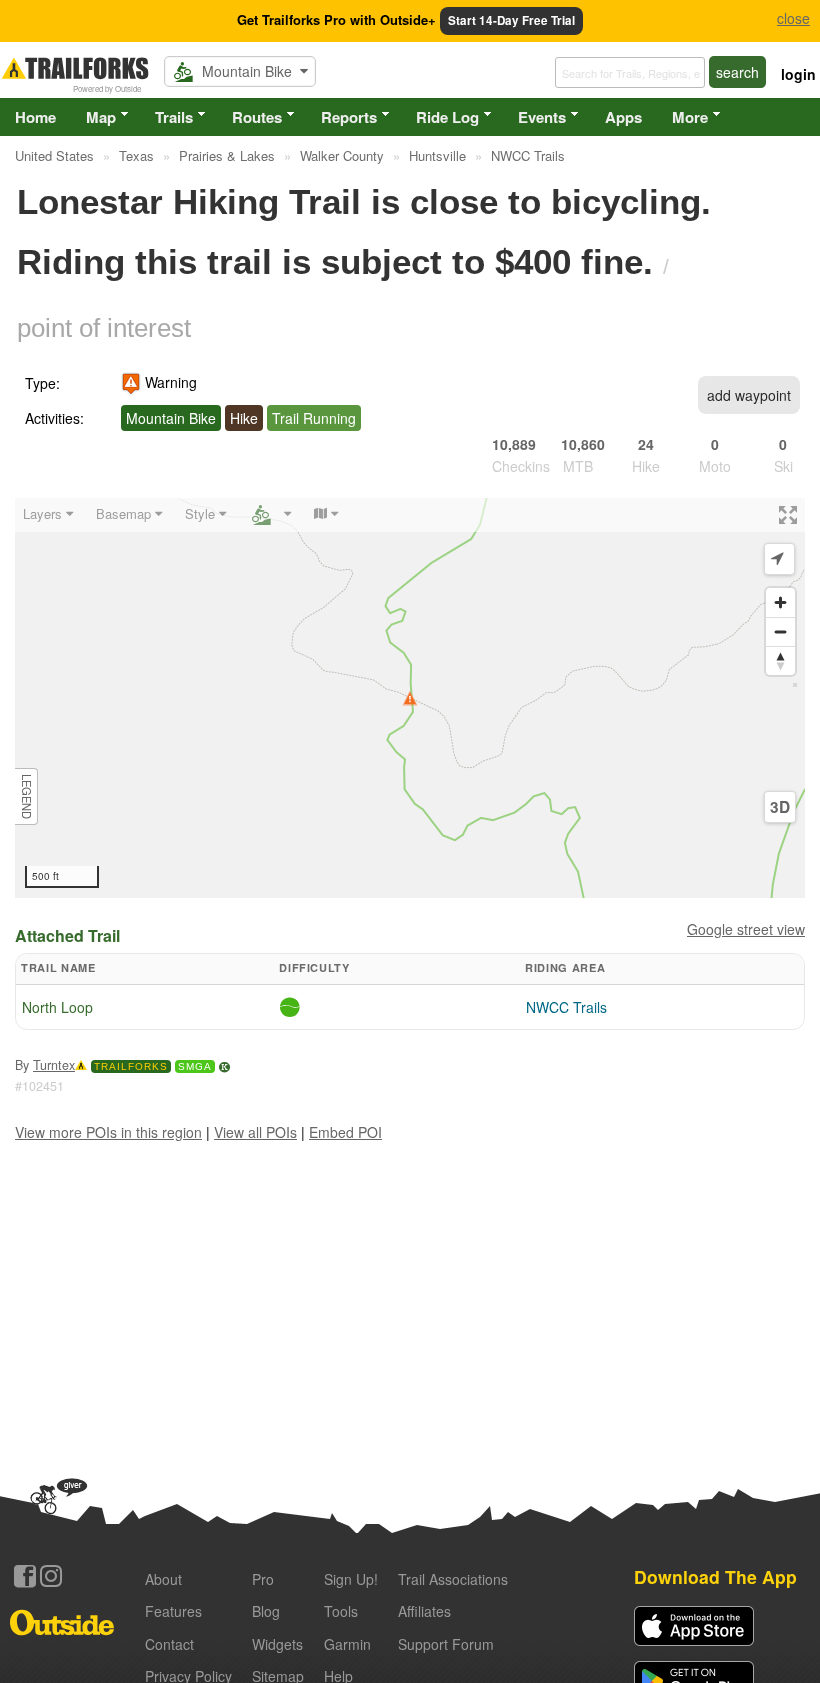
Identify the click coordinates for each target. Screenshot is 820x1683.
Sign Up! (351, 1579)
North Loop (57, 1007)
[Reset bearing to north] (780, 660)
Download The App (715, 1576)
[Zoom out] (780, 631)
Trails (174, 117)
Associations (453, 1579)
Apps (623, 117)
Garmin (347, 1644)
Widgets (277, 1644)
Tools (341, 1611)
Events (542, 117)
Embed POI (345, 1132)
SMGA (195, 1066)
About (163, 1579)
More (690, 117)
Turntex (54, 1065)
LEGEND (27, 796)
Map (101, 117)
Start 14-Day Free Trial (511, 20)
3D (780, 807)
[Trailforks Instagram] (51, 1576)
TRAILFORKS (131, 1066)
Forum (446, 1644)
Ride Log (447, 117)
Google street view (746, 929)
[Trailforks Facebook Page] (25, 1576)
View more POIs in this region (108, 1132)
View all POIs (255, 1132)
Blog (266, 1611)
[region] (410, 698)
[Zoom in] (780, 602)
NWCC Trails (566, 1007)
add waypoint (749, 395)
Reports (349, 117)
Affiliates (424, 1611)
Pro (263, 1579)
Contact (169, 1644)
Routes (257, 117)
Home (35, 117)
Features (173, 1611)
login (798, 74)
